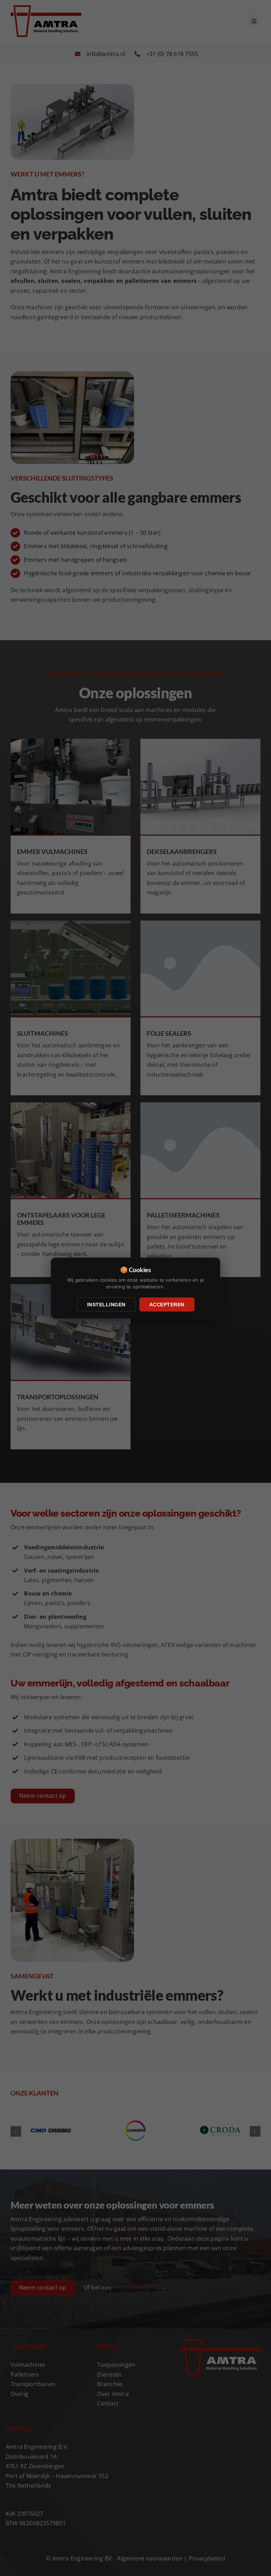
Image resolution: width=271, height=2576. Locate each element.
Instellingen (106, 1304)
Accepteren (167, 1304)
